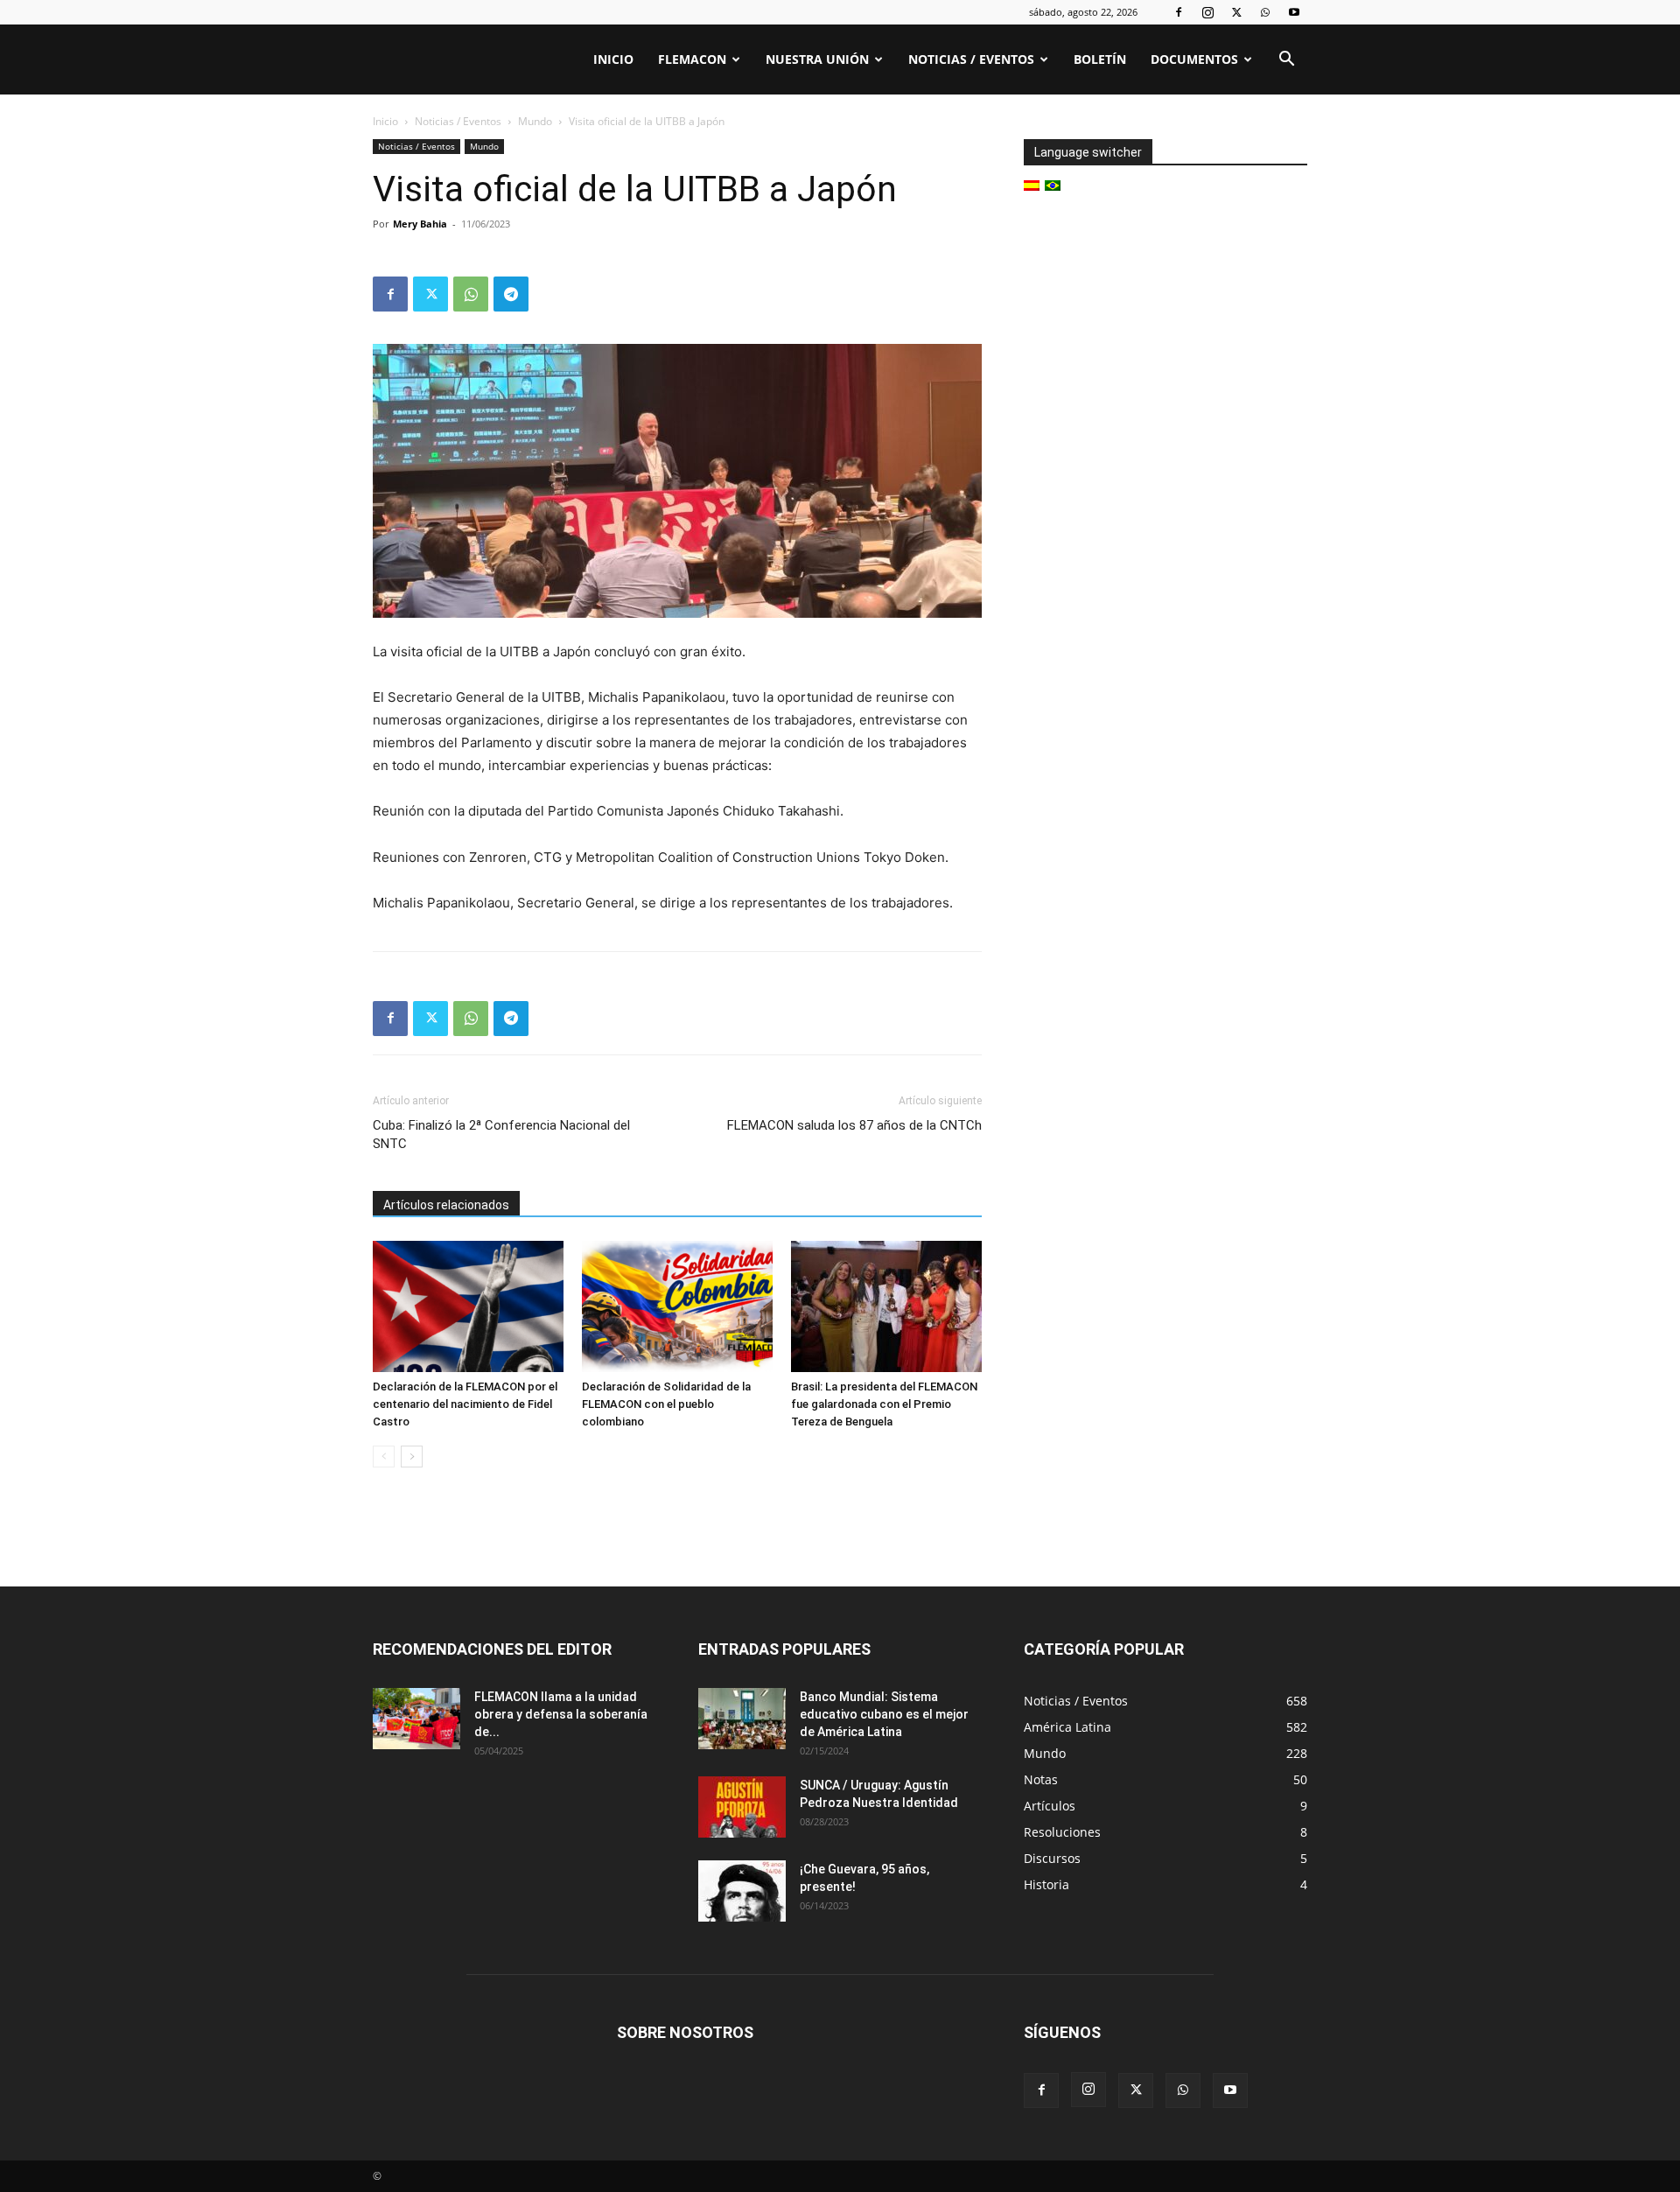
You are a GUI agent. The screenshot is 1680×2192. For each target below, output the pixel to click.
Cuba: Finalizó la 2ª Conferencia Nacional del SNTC (501, 1135)
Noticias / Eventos (971, 59)
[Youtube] (1294, 12)
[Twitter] (1236, 12)
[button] (1286, 61)
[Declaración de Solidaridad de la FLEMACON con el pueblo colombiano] (677, 1306)
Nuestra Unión (817, 59)
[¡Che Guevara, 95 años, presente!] (742, 1891)
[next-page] (412, 1457)
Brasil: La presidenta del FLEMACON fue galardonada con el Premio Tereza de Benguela (884, 1404)
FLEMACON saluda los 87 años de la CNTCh (854, 1125)
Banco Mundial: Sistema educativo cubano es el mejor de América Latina (884, 1714)
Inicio (613, 59)
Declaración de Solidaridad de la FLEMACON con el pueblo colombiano (666, 1404)
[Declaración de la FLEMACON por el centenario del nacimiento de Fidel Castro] (468, 1306)
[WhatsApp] (1265, 12)
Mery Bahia (420, 224)
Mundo (535, 121)
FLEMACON (692, 59)
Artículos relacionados (446, 1205)
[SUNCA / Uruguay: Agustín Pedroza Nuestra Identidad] (742, 1807)
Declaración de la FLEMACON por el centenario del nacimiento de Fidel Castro (465, 1404)
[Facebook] (1179, 12)
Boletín (1100, 59)
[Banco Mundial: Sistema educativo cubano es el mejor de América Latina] (742, 1719)
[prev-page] (384, 1457)
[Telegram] (511, 294)
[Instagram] (1207, 12)
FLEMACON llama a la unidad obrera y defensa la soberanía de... (561, 1714)
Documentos (1194, 59)
